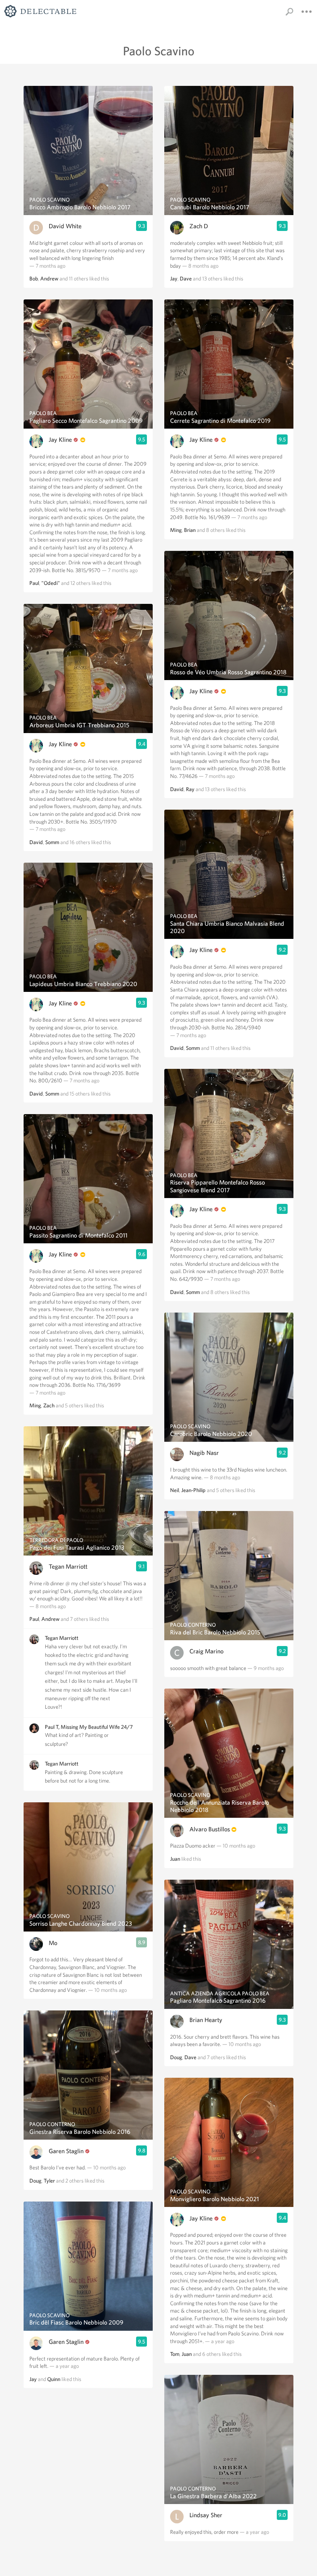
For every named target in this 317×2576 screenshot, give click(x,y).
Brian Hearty (206, 2020)
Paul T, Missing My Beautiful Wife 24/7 (89, 1727)
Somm (52, 842)
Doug (35, 2181)
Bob (34, 279)
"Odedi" (51, 583)
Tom (175, 2354)
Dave (186, 279)
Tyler (49, 2181)
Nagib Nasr (204, 1453)
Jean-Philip (193, 1490)
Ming (35, 1405)
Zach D (199, 226)
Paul (34, 583)
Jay (33, 2379)
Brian (190, 530)
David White (65, 226)
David (36, 842)
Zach (49, 1405)
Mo (53, 1943)
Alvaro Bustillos (210, 1829)
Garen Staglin (66, 2151)
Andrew (49, 279)
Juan (175, 1859)
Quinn (54, 2379)
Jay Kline (60, 440)
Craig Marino (206, 1651)
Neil (175, 1490)
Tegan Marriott (68, 1567)
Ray (190, 789)
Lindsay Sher (206, 2515)
